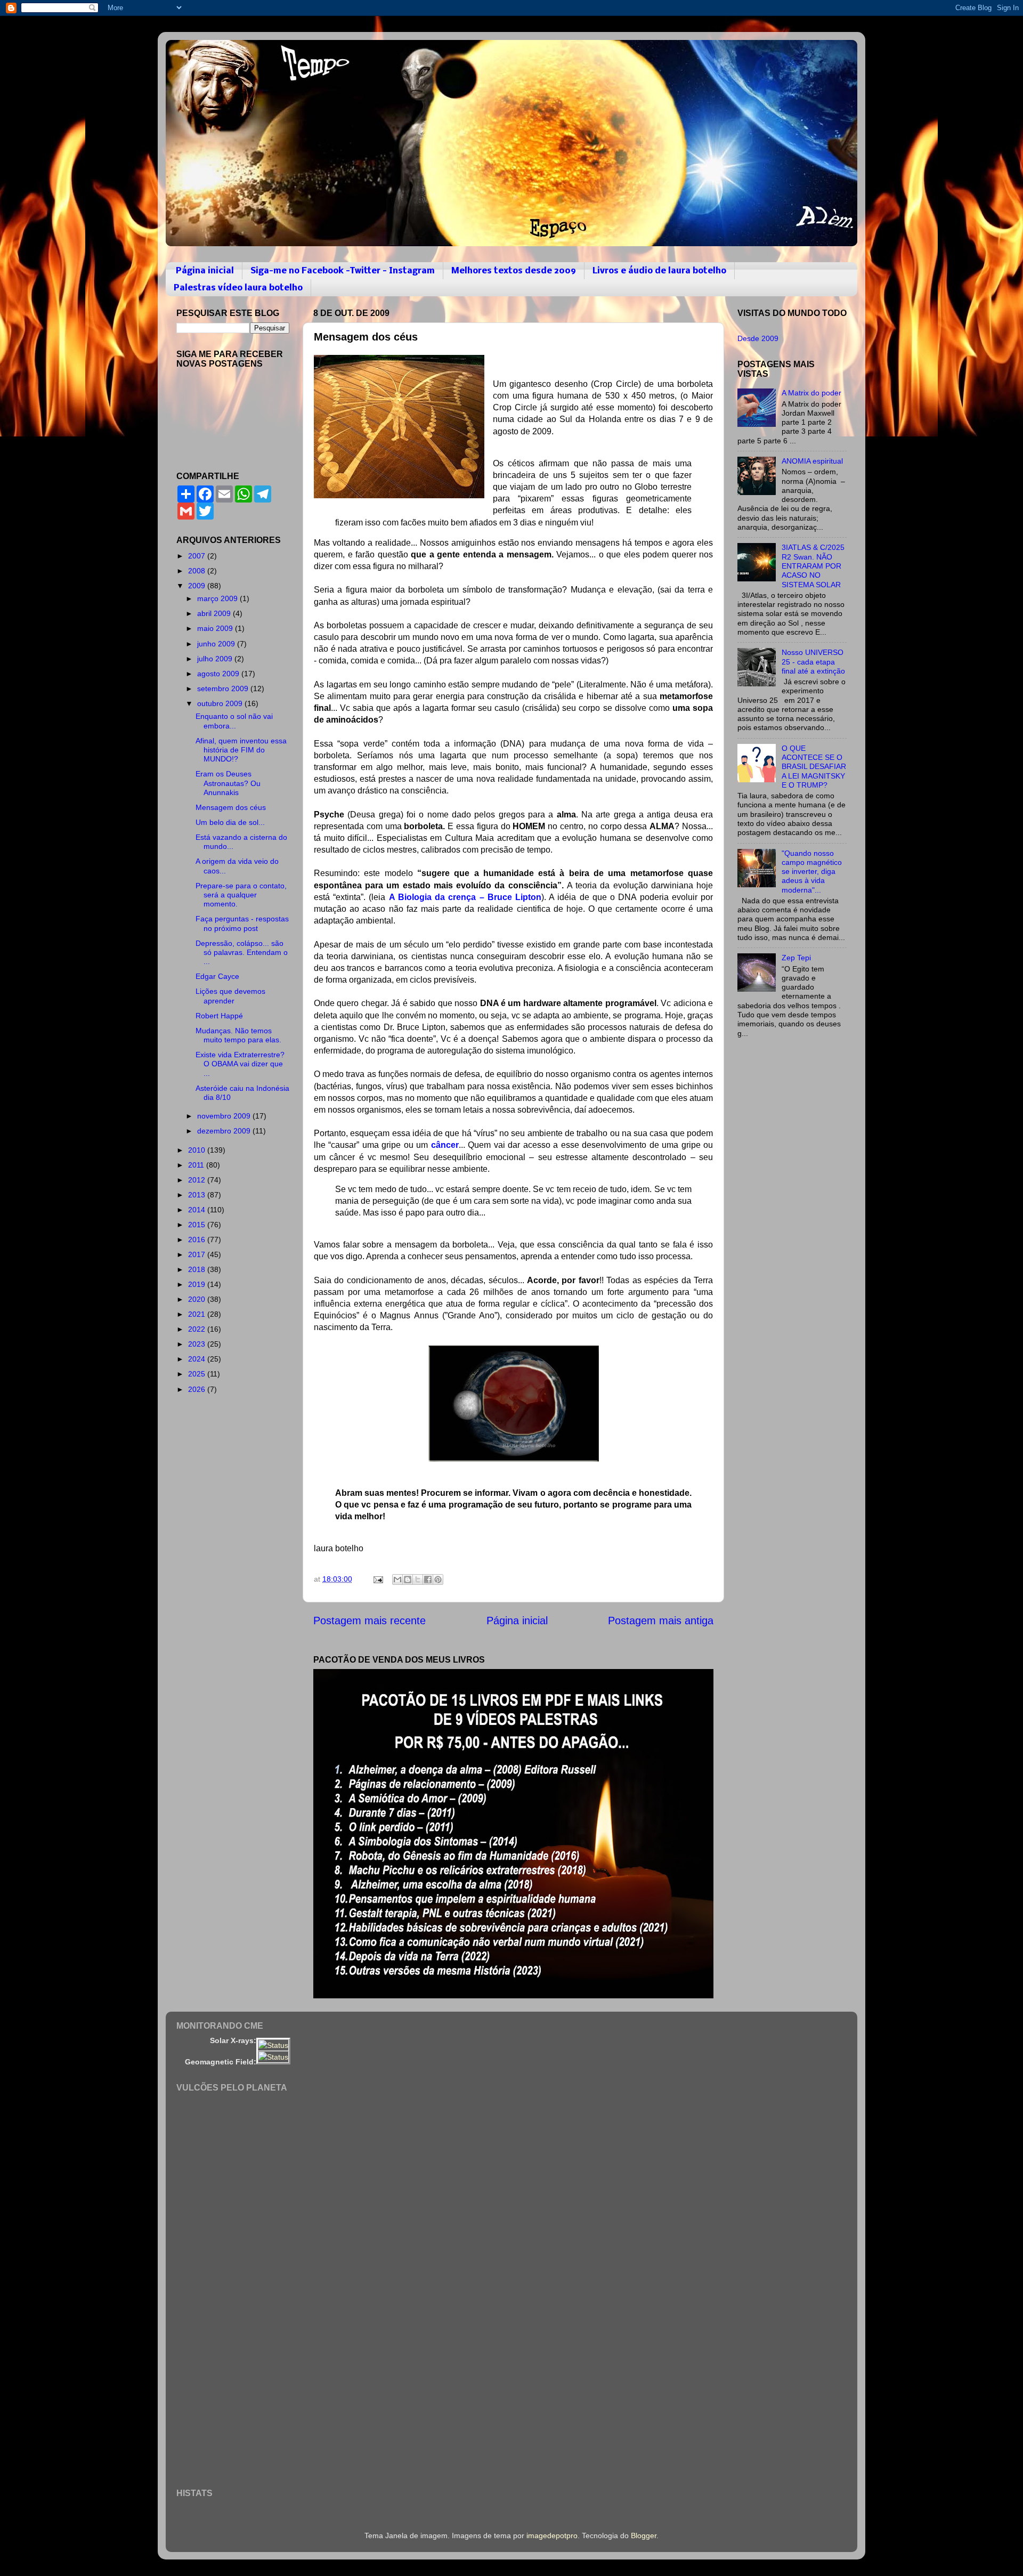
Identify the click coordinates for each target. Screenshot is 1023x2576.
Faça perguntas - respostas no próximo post (242, 923)
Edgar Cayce (217, 976)
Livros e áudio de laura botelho (659, 271)
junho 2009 (217, 644)
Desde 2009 (758, 338)
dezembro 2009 (225, 1131)
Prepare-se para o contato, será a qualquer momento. (241, 895)
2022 (198, 1329)
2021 (198, 1314)
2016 (198, 1240)
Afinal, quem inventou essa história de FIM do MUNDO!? (241, 750)
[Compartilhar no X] (418, 1579)
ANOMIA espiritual (812, 461)
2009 (198, 586)
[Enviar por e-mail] (397, 1579)
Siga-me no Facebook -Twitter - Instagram (343, 271)
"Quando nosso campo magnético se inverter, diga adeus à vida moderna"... (812, 872)
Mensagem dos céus (231, 807)
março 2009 (218, 598)
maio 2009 (216, 628)
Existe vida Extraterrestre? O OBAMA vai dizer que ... (240, 1064)
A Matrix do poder (811, 393)
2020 (198, 1299)
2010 (198, 1150)
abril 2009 (215, 613)
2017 (198, 1254)
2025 (198, 1374)
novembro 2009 (225, 1116)
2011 (197, 1165)
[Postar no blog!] (408, 1579)
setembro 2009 (224, 688)
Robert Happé (219, 1016)
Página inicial (205, 271)
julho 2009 (216, 659)
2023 (198, 1344)
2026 (198, 1389)
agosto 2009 (219, 674)
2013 (198, 1195)
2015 (198, 1225)
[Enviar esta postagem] (377, 1579)
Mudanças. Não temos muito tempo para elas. (238, 1035)
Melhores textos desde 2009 (514, 271)
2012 (198, 1180)
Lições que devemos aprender (230, 996)
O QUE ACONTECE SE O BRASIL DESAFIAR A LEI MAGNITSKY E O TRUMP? (814, 767)
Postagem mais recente (370, 1621)
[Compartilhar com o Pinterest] (438, 1579)
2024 (198, 1359)
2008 (198, 571)
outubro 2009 (221, 703)
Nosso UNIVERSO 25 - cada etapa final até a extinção (813, 662)
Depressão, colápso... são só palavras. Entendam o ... (242, 953)
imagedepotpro (552, 2536)
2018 (198, 1269)
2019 (198, 1284)
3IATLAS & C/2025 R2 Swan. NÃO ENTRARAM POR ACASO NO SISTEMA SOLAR (813, 566)
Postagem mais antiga (661, 1621)
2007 (198, 556)
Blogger (644, 2536)
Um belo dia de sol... (230, 822)
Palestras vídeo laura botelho (238, 288)
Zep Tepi (796, 958)
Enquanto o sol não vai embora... (234, 721)
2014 (198, 1210)
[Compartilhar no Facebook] (428, 1579)
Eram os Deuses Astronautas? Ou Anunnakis (228, 783)
